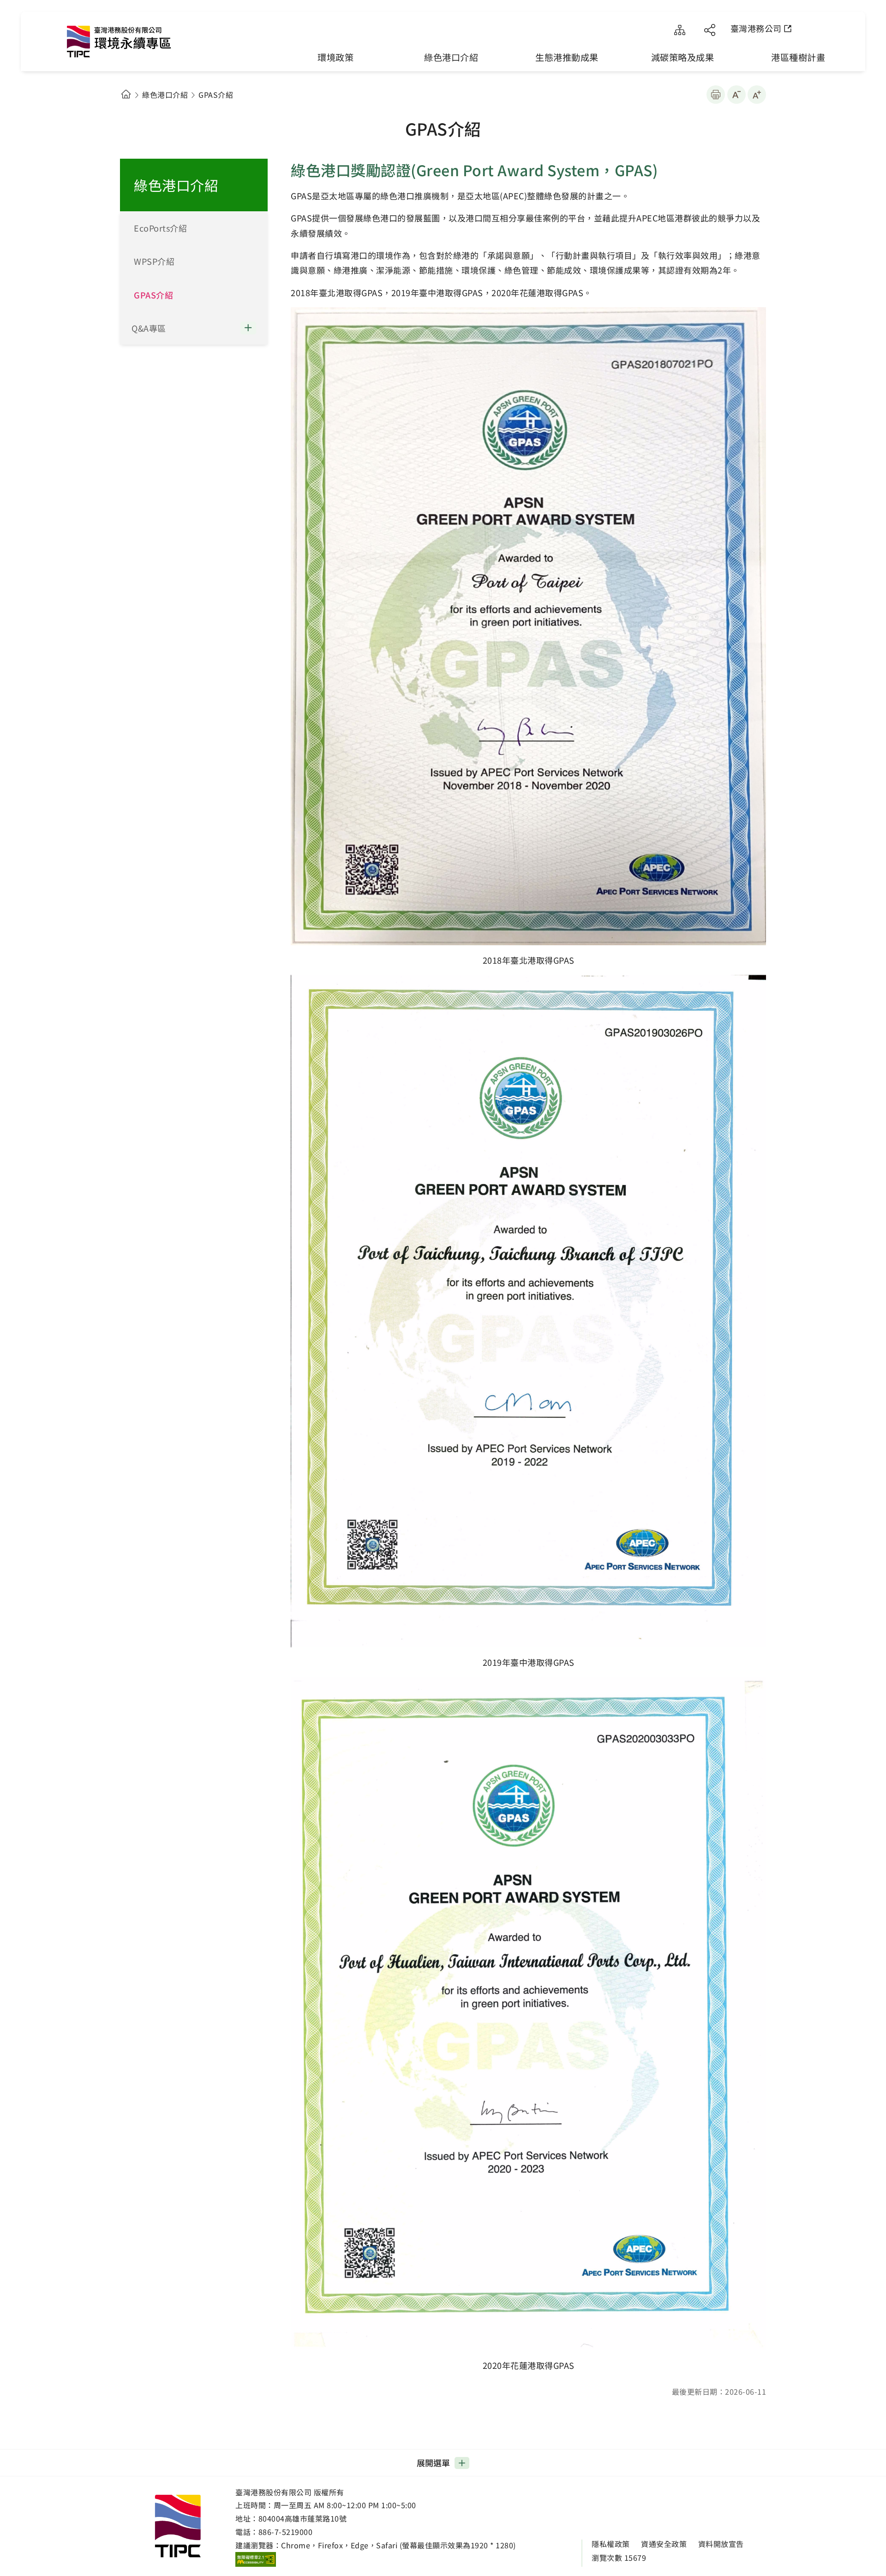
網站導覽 (680, 30)
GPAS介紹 (153, 295)
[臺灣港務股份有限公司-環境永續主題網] (143, 44)
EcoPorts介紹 (160, 228)
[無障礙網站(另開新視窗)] (256, 2559)
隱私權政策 (611, 2544)
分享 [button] (710, 30)
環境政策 (335, 57)
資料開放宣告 (721, 2544)
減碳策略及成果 (683, 57)
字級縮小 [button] (736, 95)
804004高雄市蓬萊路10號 (303, 2518)
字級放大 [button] (757, 95)
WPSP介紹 (154, 261)
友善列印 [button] (716, 95)
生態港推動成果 (567, 57)
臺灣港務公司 (756, 28)
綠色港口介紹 (451, 57)
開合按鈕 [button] (254, 328)
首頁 (126, 94)
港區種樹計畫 (798, 57)
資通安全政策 (664, 2544)
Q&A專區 (149, 328)
